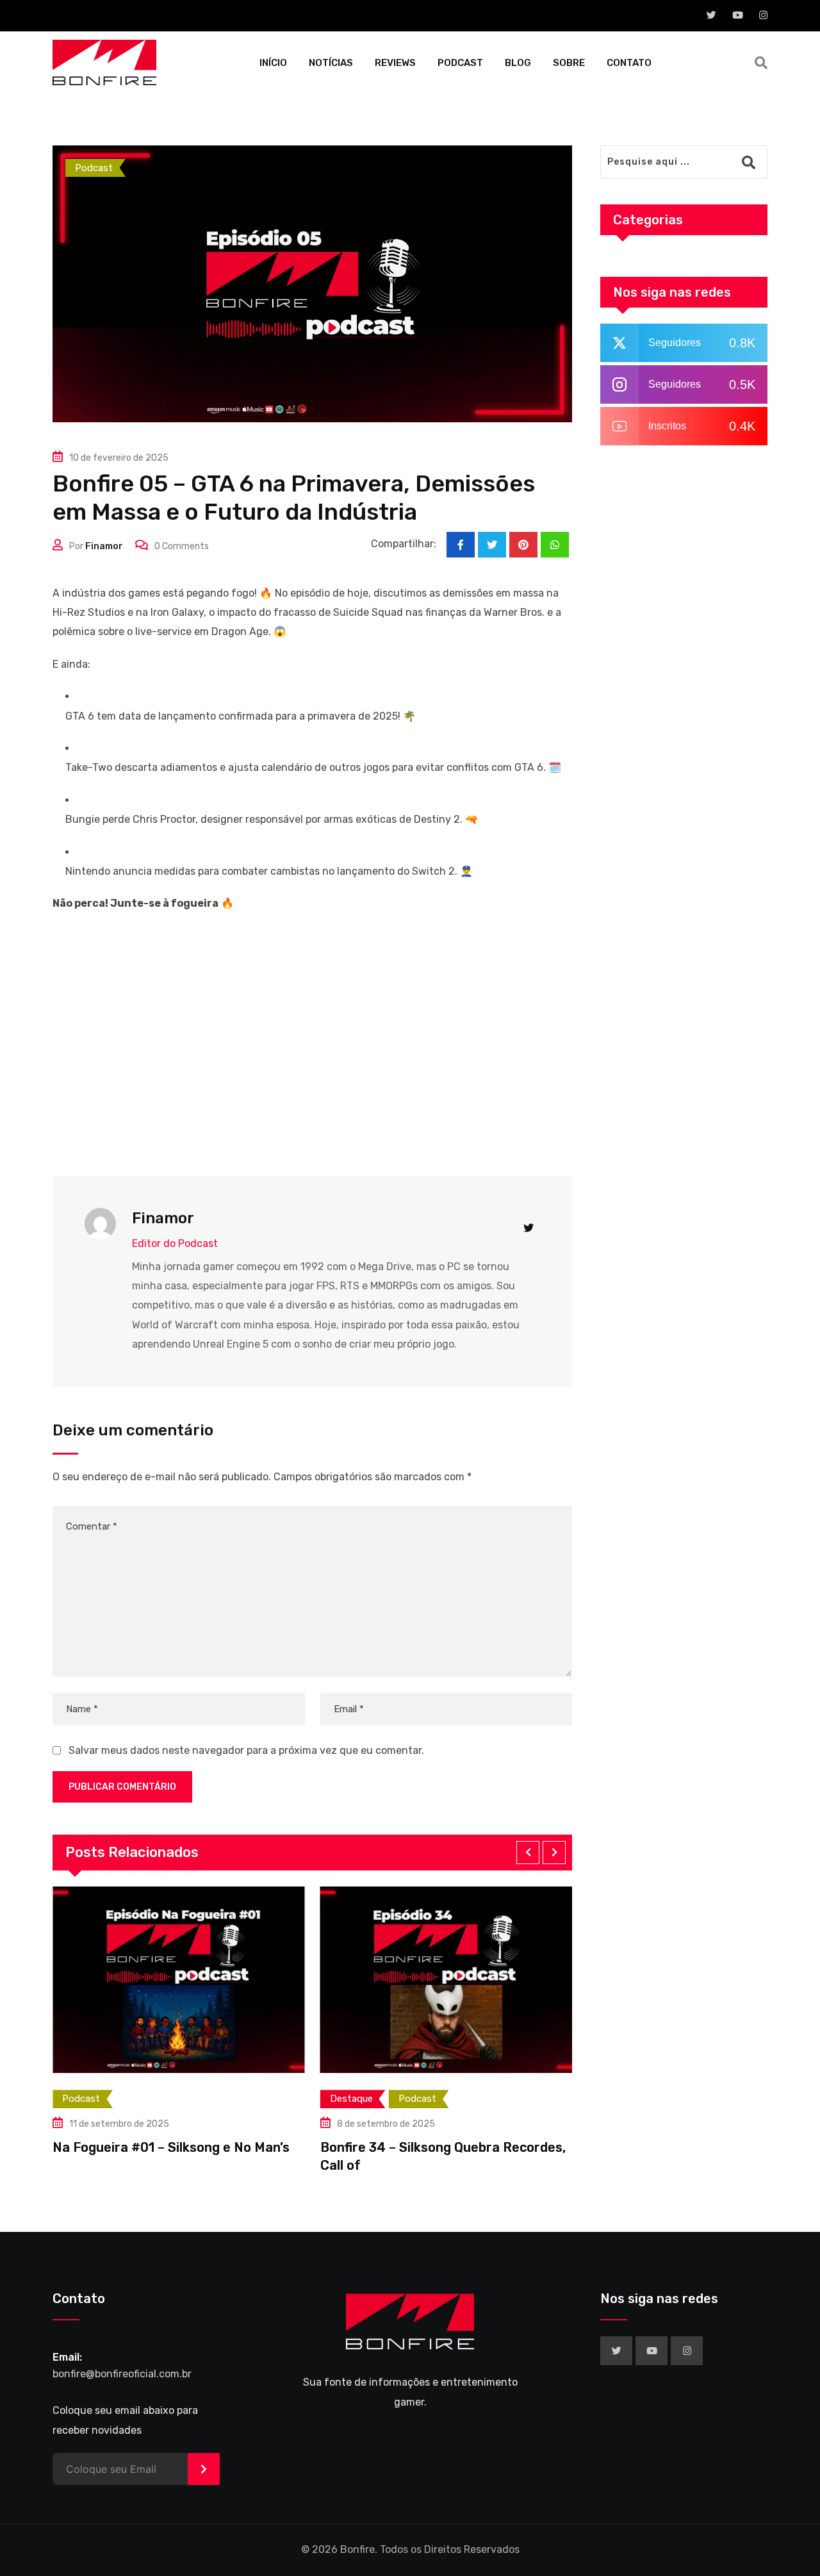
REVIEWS (395, 63)
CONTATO (629, 63)
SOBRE (569, 63)
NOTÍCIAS (331, 63)
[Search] (761, 63)
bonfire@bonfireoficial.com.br (122, 2374)
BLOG (518, 63)
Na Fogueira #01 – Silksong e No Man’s (171, 2147)
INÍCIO (273, 63)
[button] (528, 1853)
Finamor (104, 546)
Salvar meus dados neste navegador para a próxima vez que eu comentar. (246, 1750)
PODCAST (460, 63)
